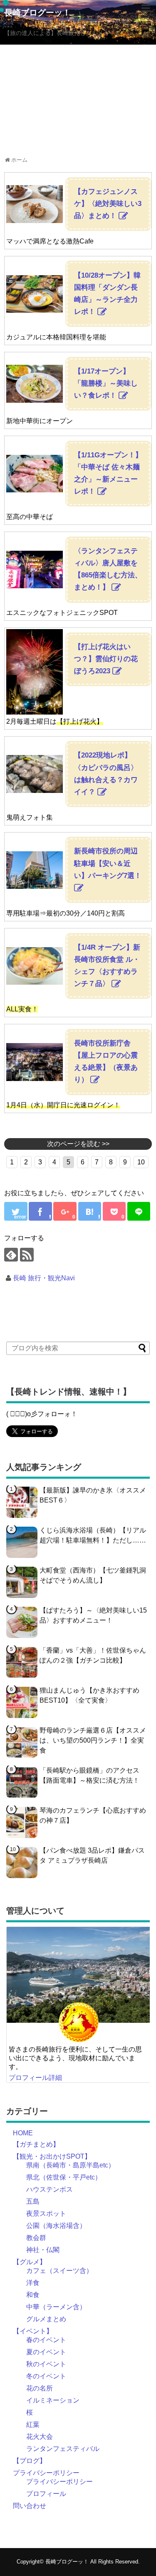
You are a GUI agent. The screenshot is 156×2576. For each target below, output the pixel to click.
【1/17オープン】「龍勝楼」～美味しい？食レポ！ (106, 383)
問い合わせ (30, 2506)
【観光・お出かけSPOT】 (52, 2156)
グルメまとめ (46, 2319)
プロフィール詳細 (35, 2078)
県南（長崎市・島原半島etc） (71, 2165)
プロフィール (46, 2494)
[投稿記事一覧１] (90, 1211)
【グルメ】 (30, 2262)
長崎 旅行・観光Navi (44, 1278)
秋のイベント (46, 2364)
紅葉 (33, 2424)
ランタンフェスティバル (63, 2449)
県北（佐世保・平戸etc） (64, 2177)
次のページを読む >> (78, 1144)
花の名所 (40, 2388)
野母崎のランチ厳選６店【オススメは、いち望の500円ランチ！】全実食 (93, 1740)
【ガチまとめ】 (36, 2144)
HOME (23, 2133)
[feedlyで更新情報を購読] (11, 1255)
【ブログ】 (30, 2461)
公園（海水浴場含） (56, 2226)
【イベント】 (33, 2331)
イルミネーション (53, 2400)
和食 (33, 2295)
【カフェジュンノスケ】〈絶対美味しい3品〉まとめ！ (108, 204)
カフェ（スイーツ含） (59, 2271)
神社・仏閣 (43, 2250)
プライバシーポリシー (46, 2473)
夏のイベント (46, 2352)
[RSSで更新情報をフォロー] (27, 1255)
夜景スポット (46, 2214)
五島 (33, 2201)
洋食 (33, 2283)
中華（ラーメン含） (56, 2307)
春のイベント (46, 2340)
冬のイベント (46, 2376)
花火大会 (40, 2437)
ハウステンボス (50, 2189)
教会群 (36, 2238)
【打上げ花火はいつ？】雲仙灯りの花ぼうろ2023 (106, 659)
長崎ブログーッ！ (37, 13)
